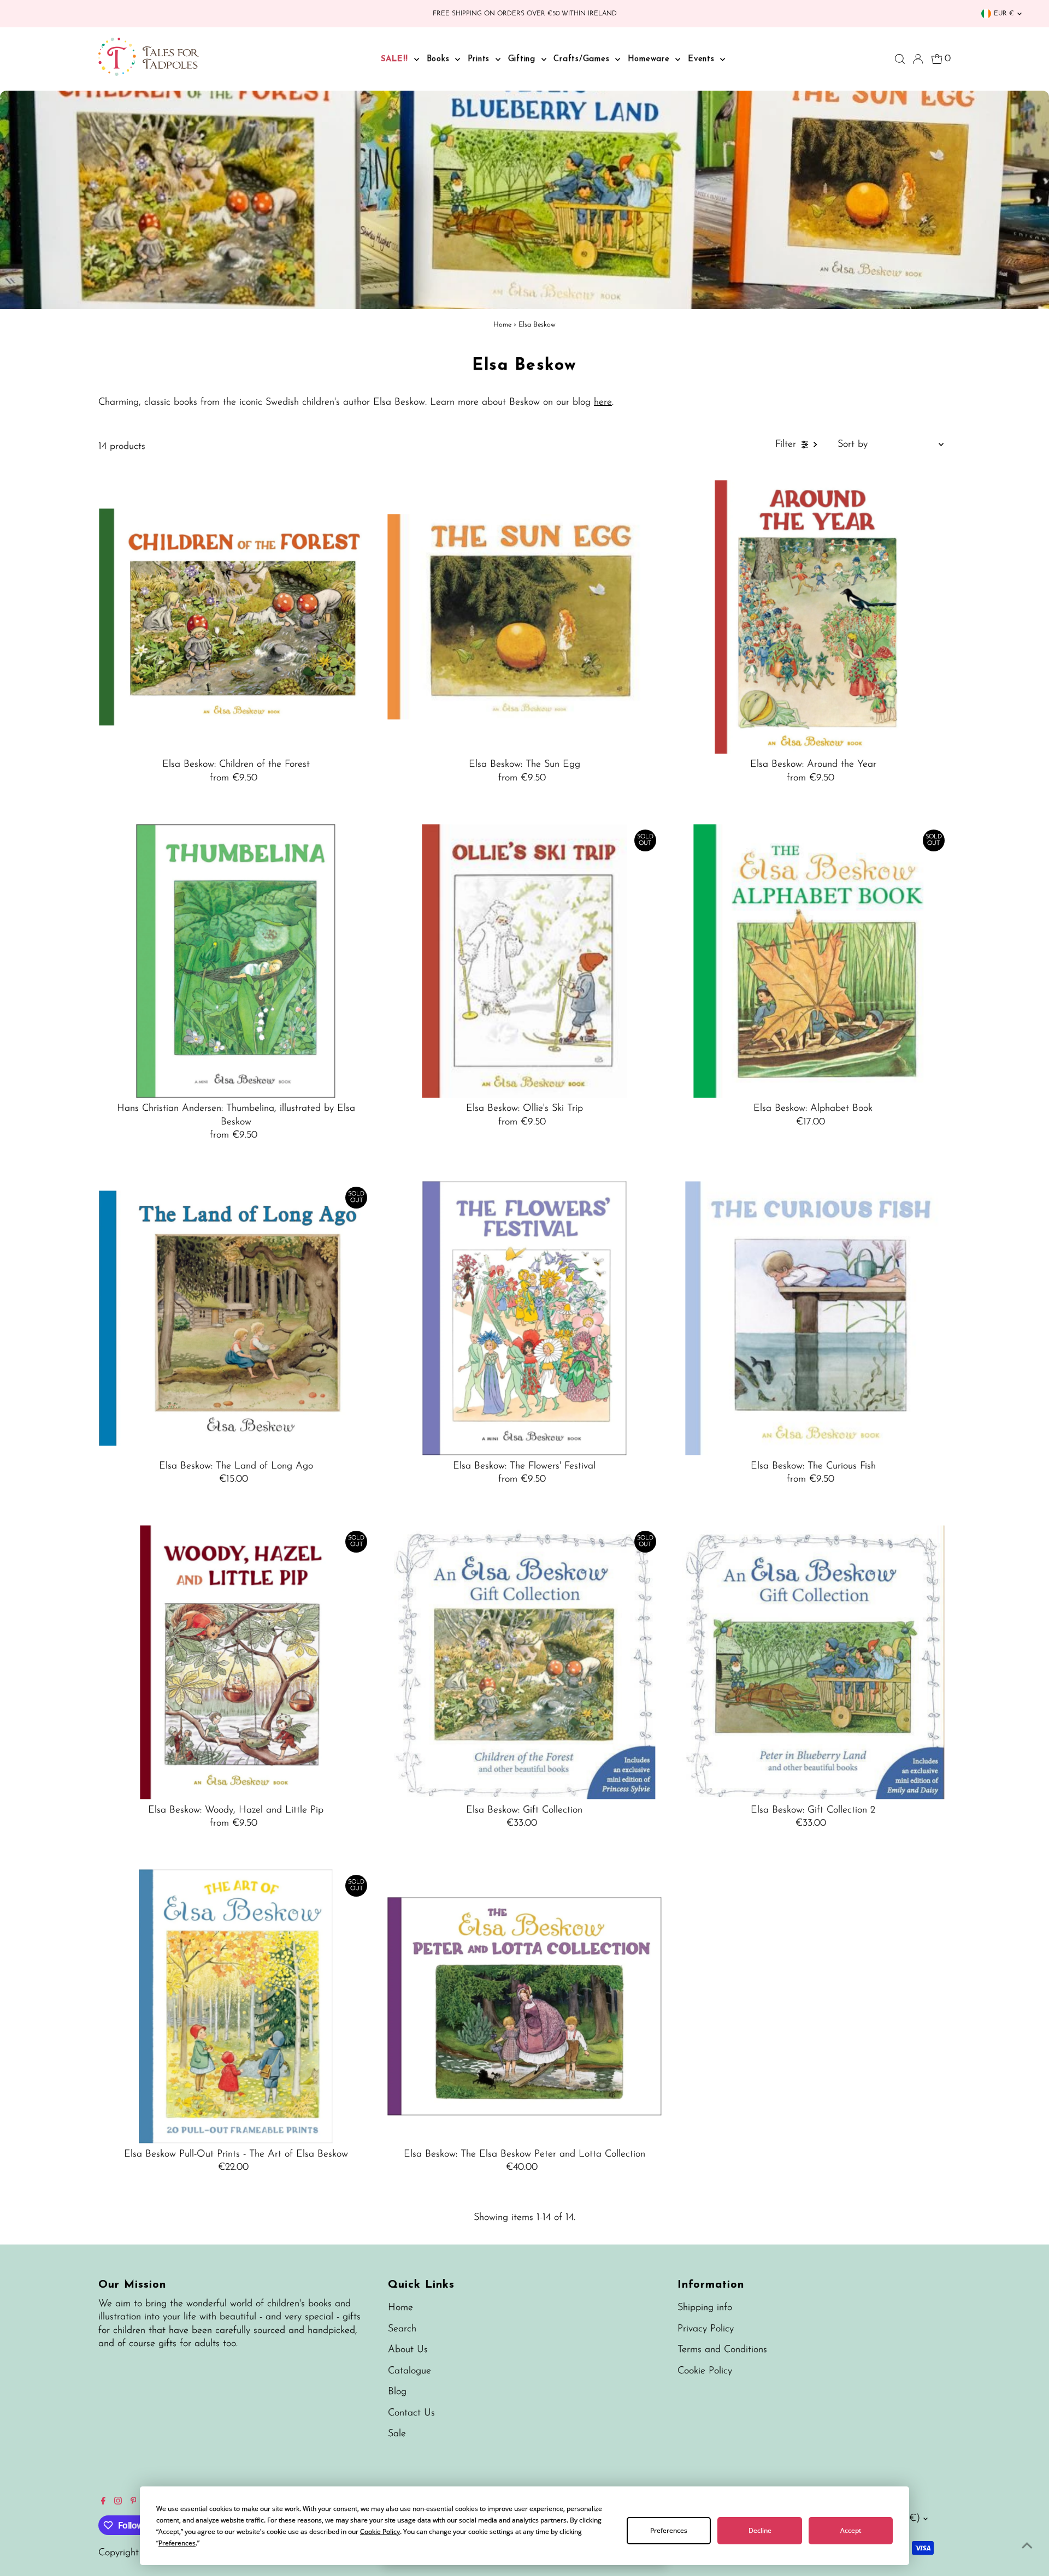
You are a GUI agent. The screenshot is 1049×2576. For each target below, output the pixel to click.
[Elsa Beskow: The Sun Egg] (524, 617)
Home (502, 325)
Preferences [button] (177, 2543)
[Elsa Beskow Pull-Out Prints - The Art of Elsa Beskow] (236, 2006)
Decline (760, 2530)
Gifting (523, 59)
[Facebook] (103, 2502)
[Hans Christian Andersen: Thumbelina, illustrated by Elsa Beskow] (236, 961)
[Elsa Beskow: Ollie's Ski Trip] (524, 961)
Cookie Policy (705, 2371)
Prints (480, 59)
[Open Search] (900, 59)
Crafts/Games (583, 59)
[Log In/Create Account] (918, 59)
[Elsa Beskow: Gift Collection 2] (813, 1662)
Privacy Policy (706, 2329)
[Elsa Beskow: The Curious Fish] (813, 1318)
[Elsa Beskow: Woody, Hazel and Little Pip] (236, 1662)
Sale (397, 2434)
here (603, 402)
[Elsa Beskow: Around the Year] (813, 617)
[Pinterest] (134, 2502)
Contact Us (411, 2413)
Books (440, 59)
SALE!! (396, 59)
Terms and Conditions (722, 2350)
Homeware (650, 59)
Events (703, 59)
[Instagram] (118, 2502)
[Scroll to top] (1027, 2546)
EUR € (1004, 14)
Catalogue (409, 2371)
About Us (408, 2350)
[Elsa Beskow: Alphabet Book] (813, 961)
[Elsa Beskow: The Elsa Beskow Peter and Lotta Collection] (524, 2006)
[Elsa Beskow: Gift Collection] (524, 1662)
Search (402, 2329)
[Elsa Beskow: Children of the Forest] (236, 617)
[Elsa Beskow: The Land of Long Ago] (236, 1318)
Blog (397, 2392)
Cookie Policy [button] (380, 2531)
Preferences (669, 2530)
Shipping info (705, 2308)
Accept (851, 2530)
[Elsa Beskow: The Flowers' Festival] (524, 1318)
